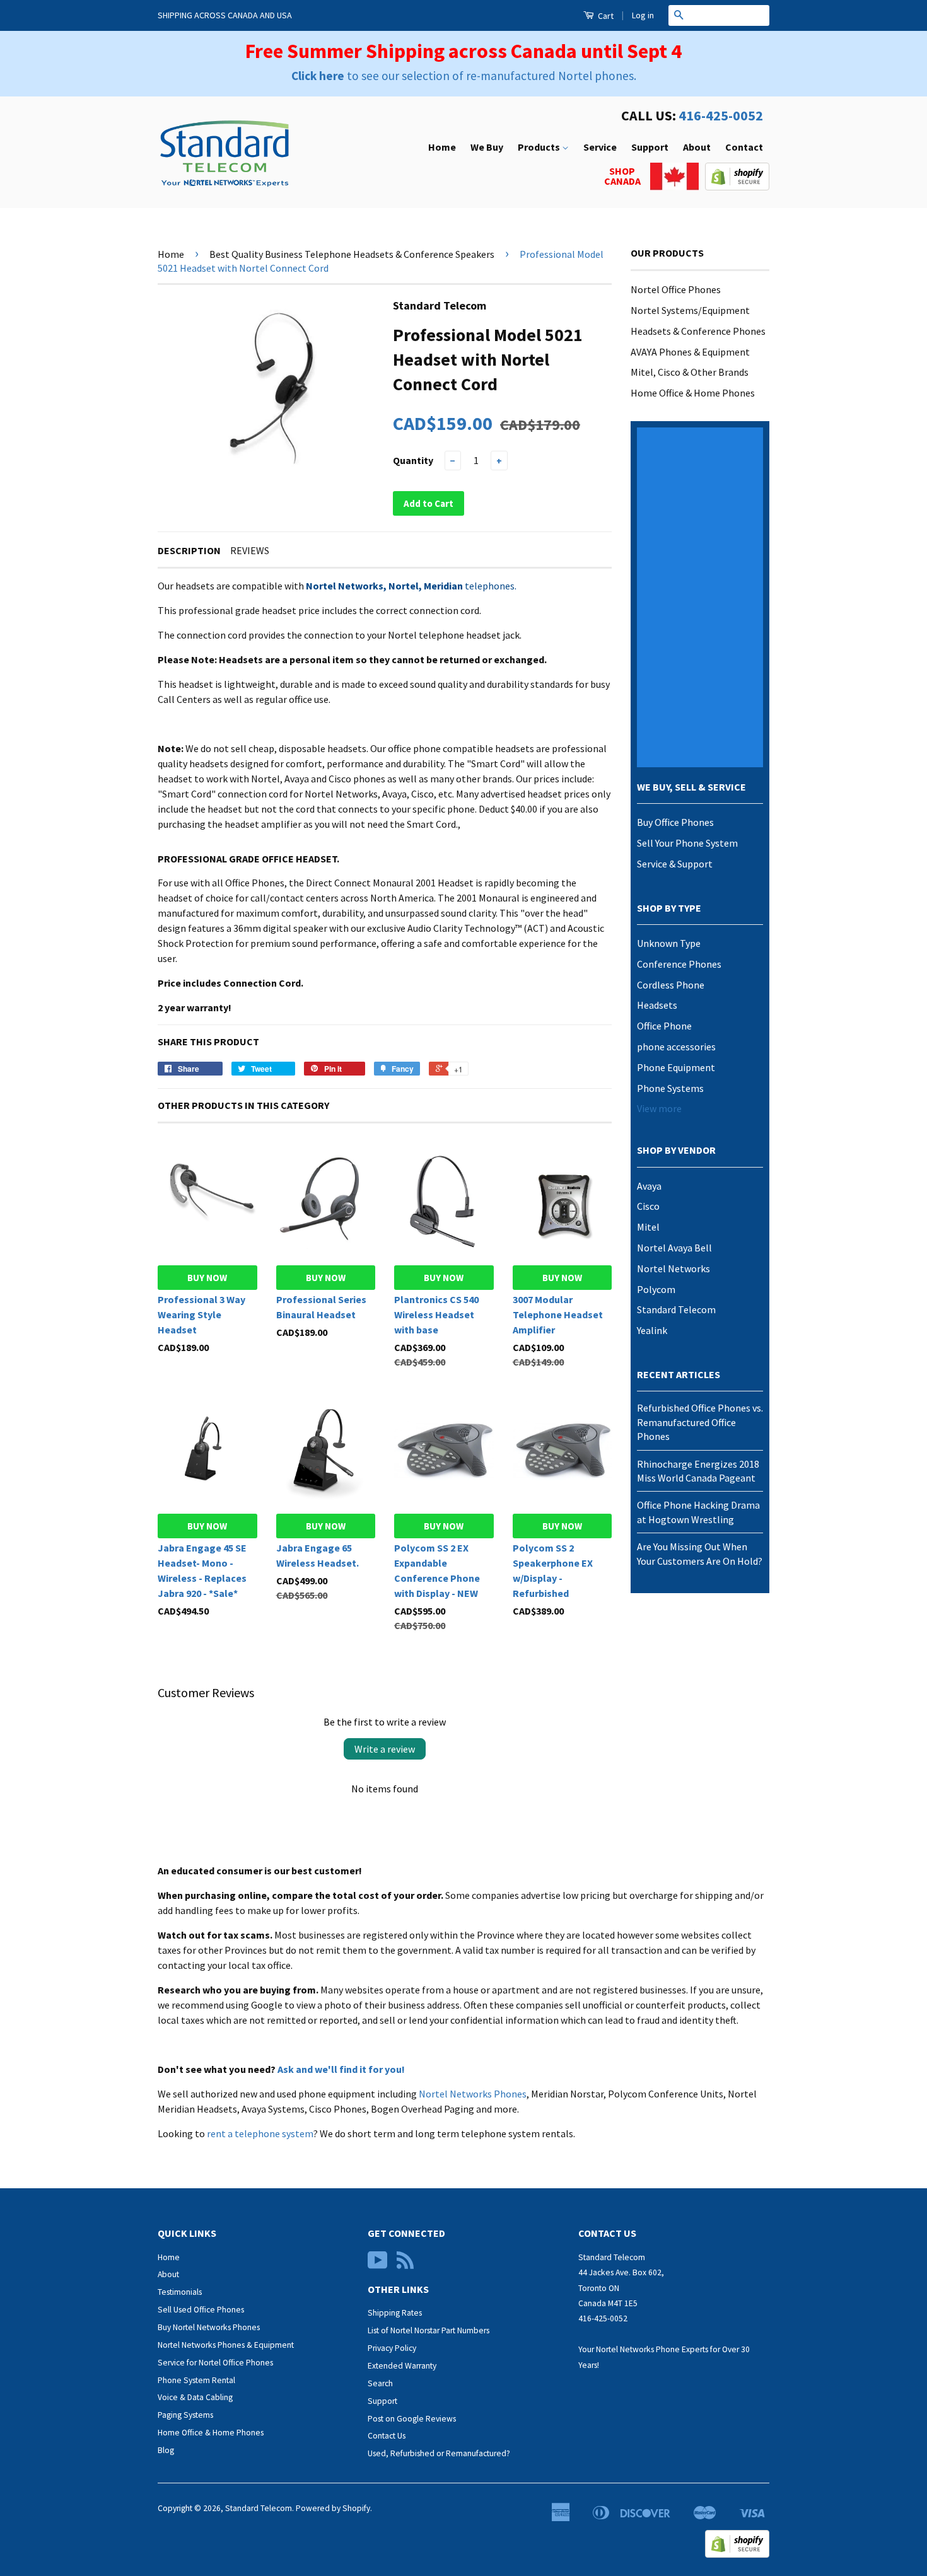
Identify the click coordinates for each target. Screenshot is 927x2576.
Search (380, 2383)
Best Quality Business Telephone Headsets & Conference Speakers (352, 254)
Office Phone (664, 1026)
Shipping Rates (395, 2313)
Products (540, 147)
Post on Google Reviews (412, 2419)
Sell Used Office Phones (201, 2310)
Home (442, 147)
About (697, 147)
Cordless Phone (671, 985)
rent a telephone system (260, 2133)
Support (650, 147)
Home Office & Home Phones (693, 393)
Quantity (413, 460)
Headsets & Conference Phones (698, 331)
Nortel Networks (673, 1268)
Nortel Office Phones (676, 289)
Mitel (648, 1227)
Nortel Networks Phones (473, 2094)
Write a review (385, 1749)
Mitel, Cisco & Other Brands (690, 372)
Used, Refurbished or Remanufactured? (439, 2453)
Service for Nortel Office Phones (215, 2363)
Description (189, 550)
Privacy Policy (392, 2348)
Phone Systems (670, 1088)
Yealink (652, 1330)
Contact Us (387, 2436)
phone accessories (676, 1047)
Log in (643, 15)
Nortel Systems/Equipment (690, 310)
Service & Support (675, 864)
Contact (744, 147)
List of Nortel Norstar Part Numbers (429, 2330)
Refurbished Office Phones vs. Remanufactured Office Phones (700, 1422)
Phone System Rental (196, 2380)
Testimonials (180, 2292)
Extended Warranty (402, 2366)
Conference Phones (679, 964)
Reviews (250, 550)
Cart (605, 16)
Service (600, 147)
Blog (166, 2450)
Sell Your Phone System (687, 843)
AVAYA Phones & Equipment (690, 352)
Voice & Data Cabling (195, 2397)
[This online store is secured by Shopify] (737, 187)
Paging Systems (185, 2415)
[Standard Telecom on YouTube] (378, 2265)
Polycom (656, 1289)
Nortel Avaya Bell (674, 1248)
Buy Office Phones (675, 822)
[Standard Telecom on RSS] (405, 2265)
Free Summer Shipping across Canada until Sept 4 (463, 51)
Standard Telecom (676, 1309)
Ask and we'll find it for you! (341, 2069)
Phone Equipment (676, 1067)
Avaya (649, 1186)
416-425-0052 (721, 115)
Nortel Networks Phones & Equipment (226, 2345)
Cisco (648, 1206)
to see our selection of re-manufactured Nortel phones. (464, 76)
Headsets (657, 1005)
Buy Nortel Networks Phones (209, 2327)
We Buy (487, 147)
